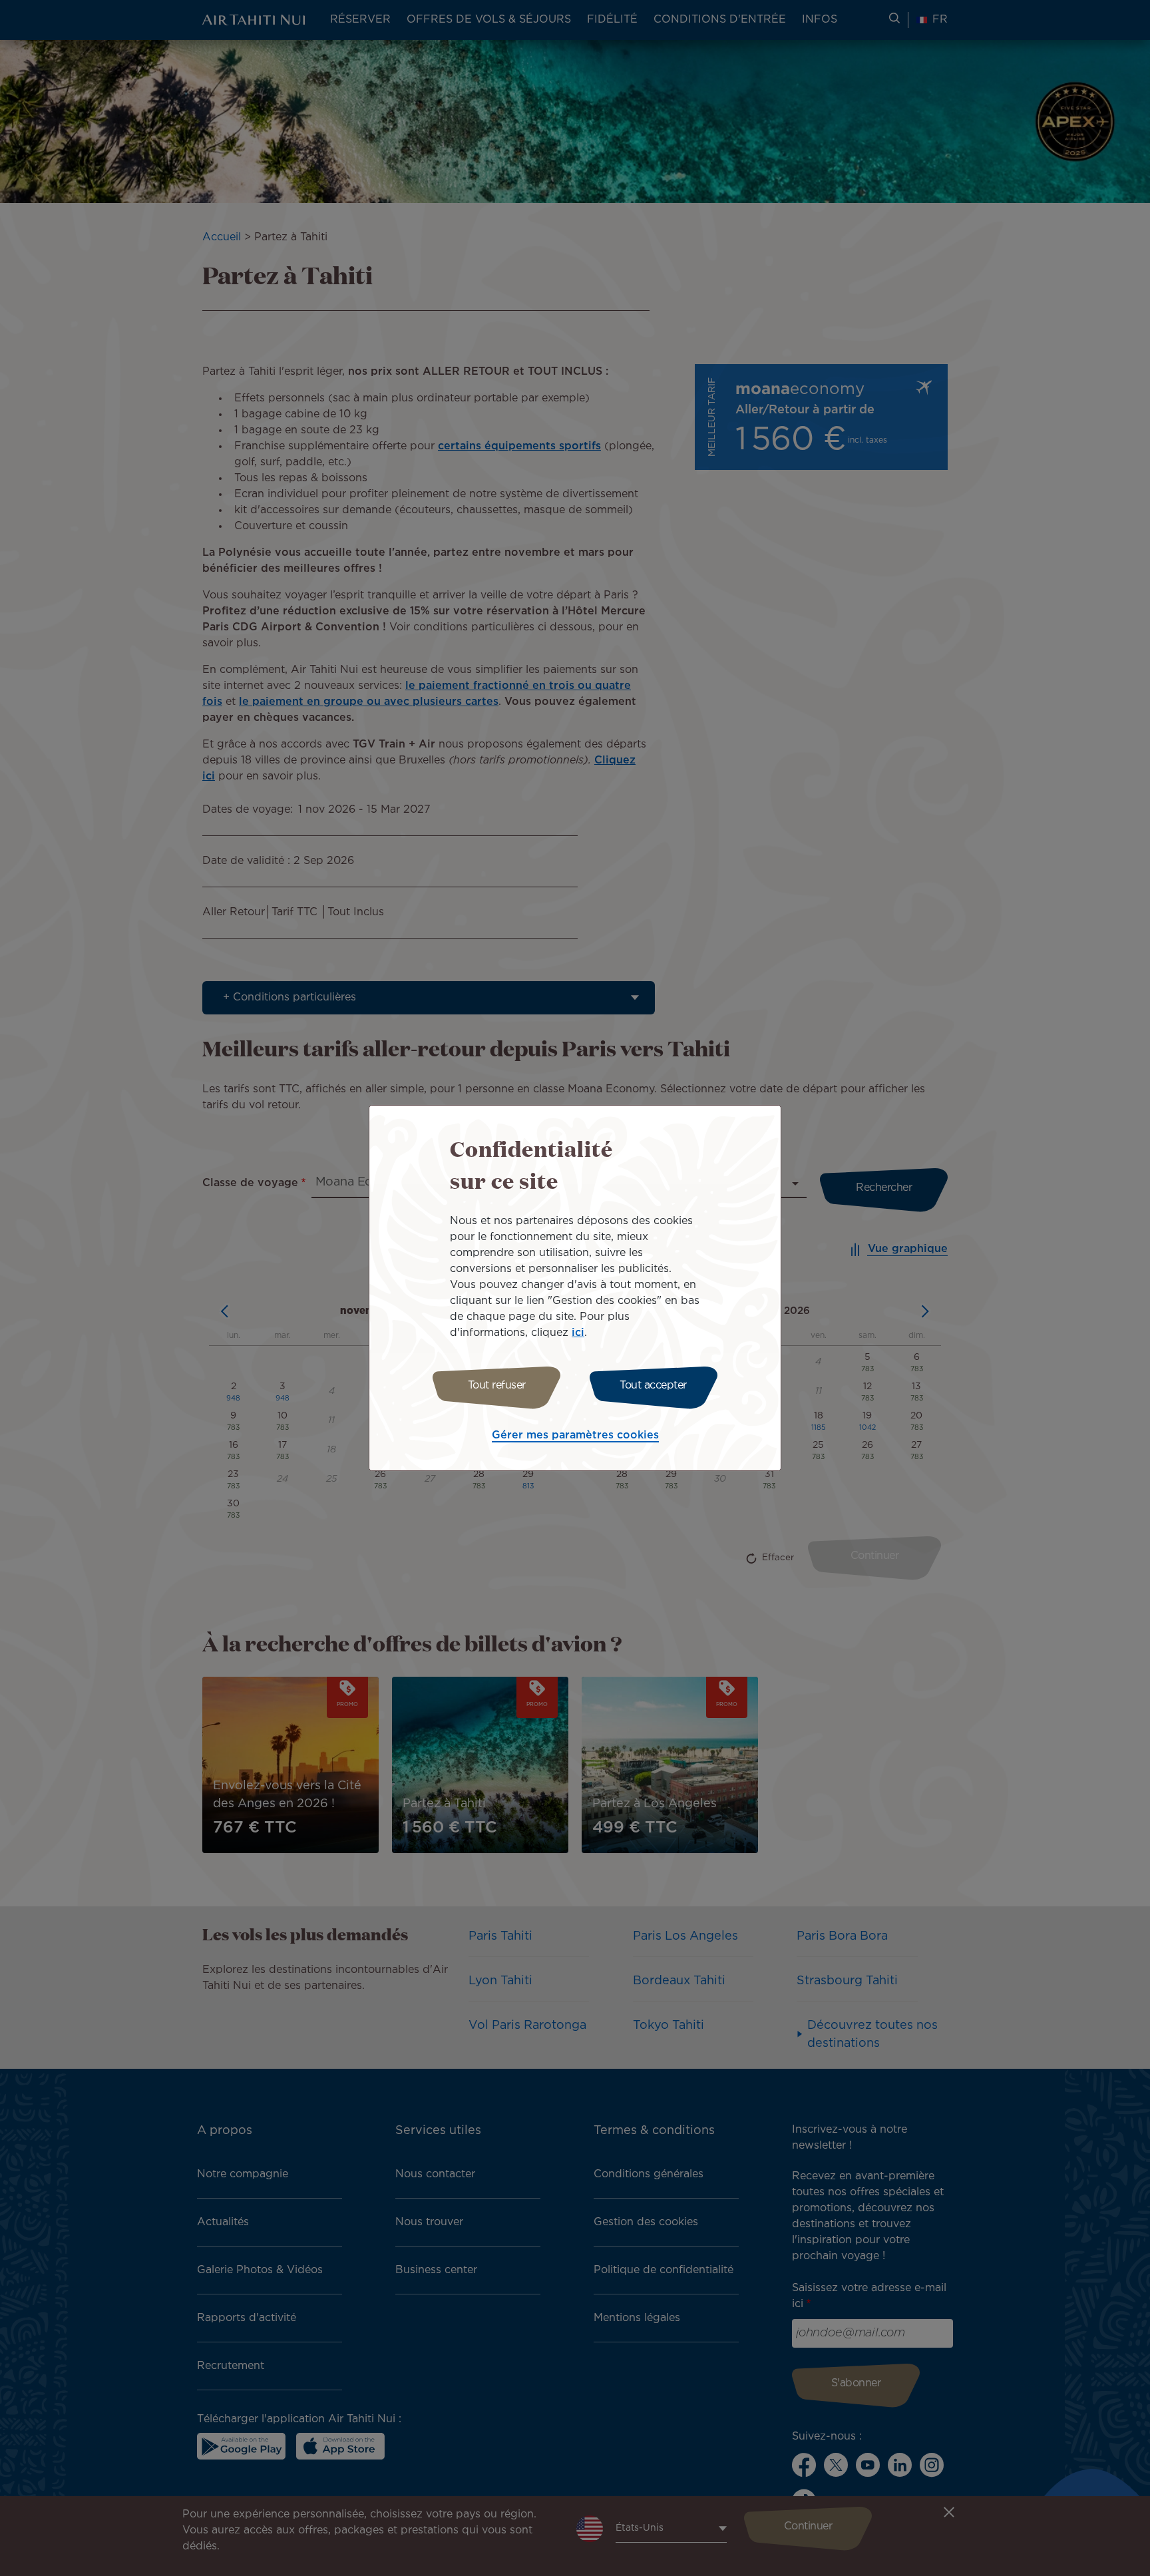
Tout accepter (653, 1386)
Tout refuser (497, 1386)
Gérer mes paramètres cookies (575, 1435)
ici (578, 1333)
